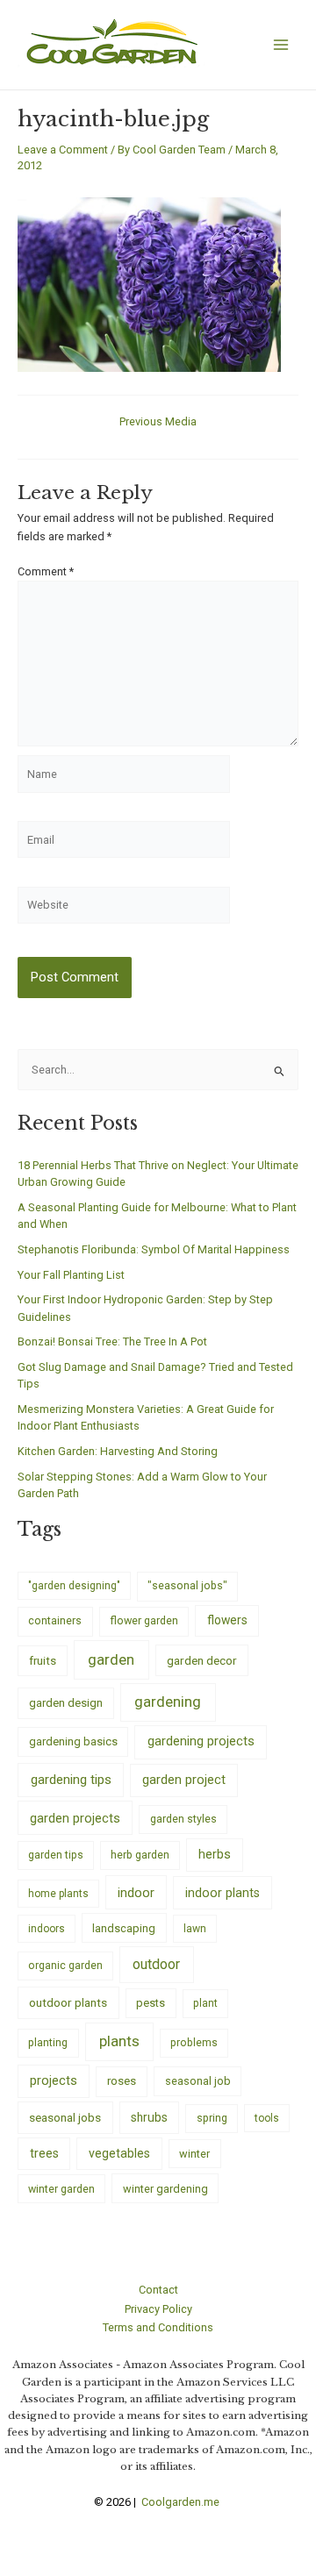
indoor (136, 1893)
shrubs (149, 2117)
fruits (43, 1661)
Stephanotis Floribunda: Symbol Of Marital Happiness (154, 1249)
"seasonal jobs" (187, 1585)
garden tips (56, 1855)
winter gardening (165, 2189)
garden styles (183, 1819)
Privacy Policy (158, 2309)
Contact (158, 2290)
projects (54, 2081)
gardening (168, 1702)
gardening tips (71, 1780)
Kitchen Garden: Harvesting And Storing (118, 1451)
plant (205, 2003)
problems (194, 2043)
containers (55, 1620)
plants (119, 2041)
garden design (66, 1703)
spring (212, 2118)
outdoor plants (68, 2002)
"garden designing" (74, 1586)
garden (111, 1659)
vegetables (119, 2153)
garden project (184, 1780)
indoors (47, 1929)
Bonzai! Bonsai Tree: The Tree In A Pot (112, 1342)
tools (267, 2118)
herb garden (140, 1855)
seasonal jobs (65, 2117)
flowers (227, 1620)
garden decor (202, 1660)
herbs (215, 1855)
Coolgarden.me (182, 2502)
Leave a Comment (63, 150)
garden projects (75, 1818)
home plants (58, 1894)
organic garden (65, 1966)
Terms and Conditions (158, 2327)
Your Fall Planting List (71, 1275)
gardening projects (201, 1741)
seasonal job (198, 2081)
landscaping (124, 1928)
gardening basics (73, 1741)
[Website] (124, 908)
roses (122, 2081)
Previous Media (158, 422)
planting (48, 2042)
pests (151, 2003)
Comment (46, 571)
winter (194, 2154)
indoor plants (223, 1893)
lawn (195, 1929)
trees (44, 2153)
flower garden (144, 1620)
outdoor (156, 1964)
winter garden (61, 2189)
